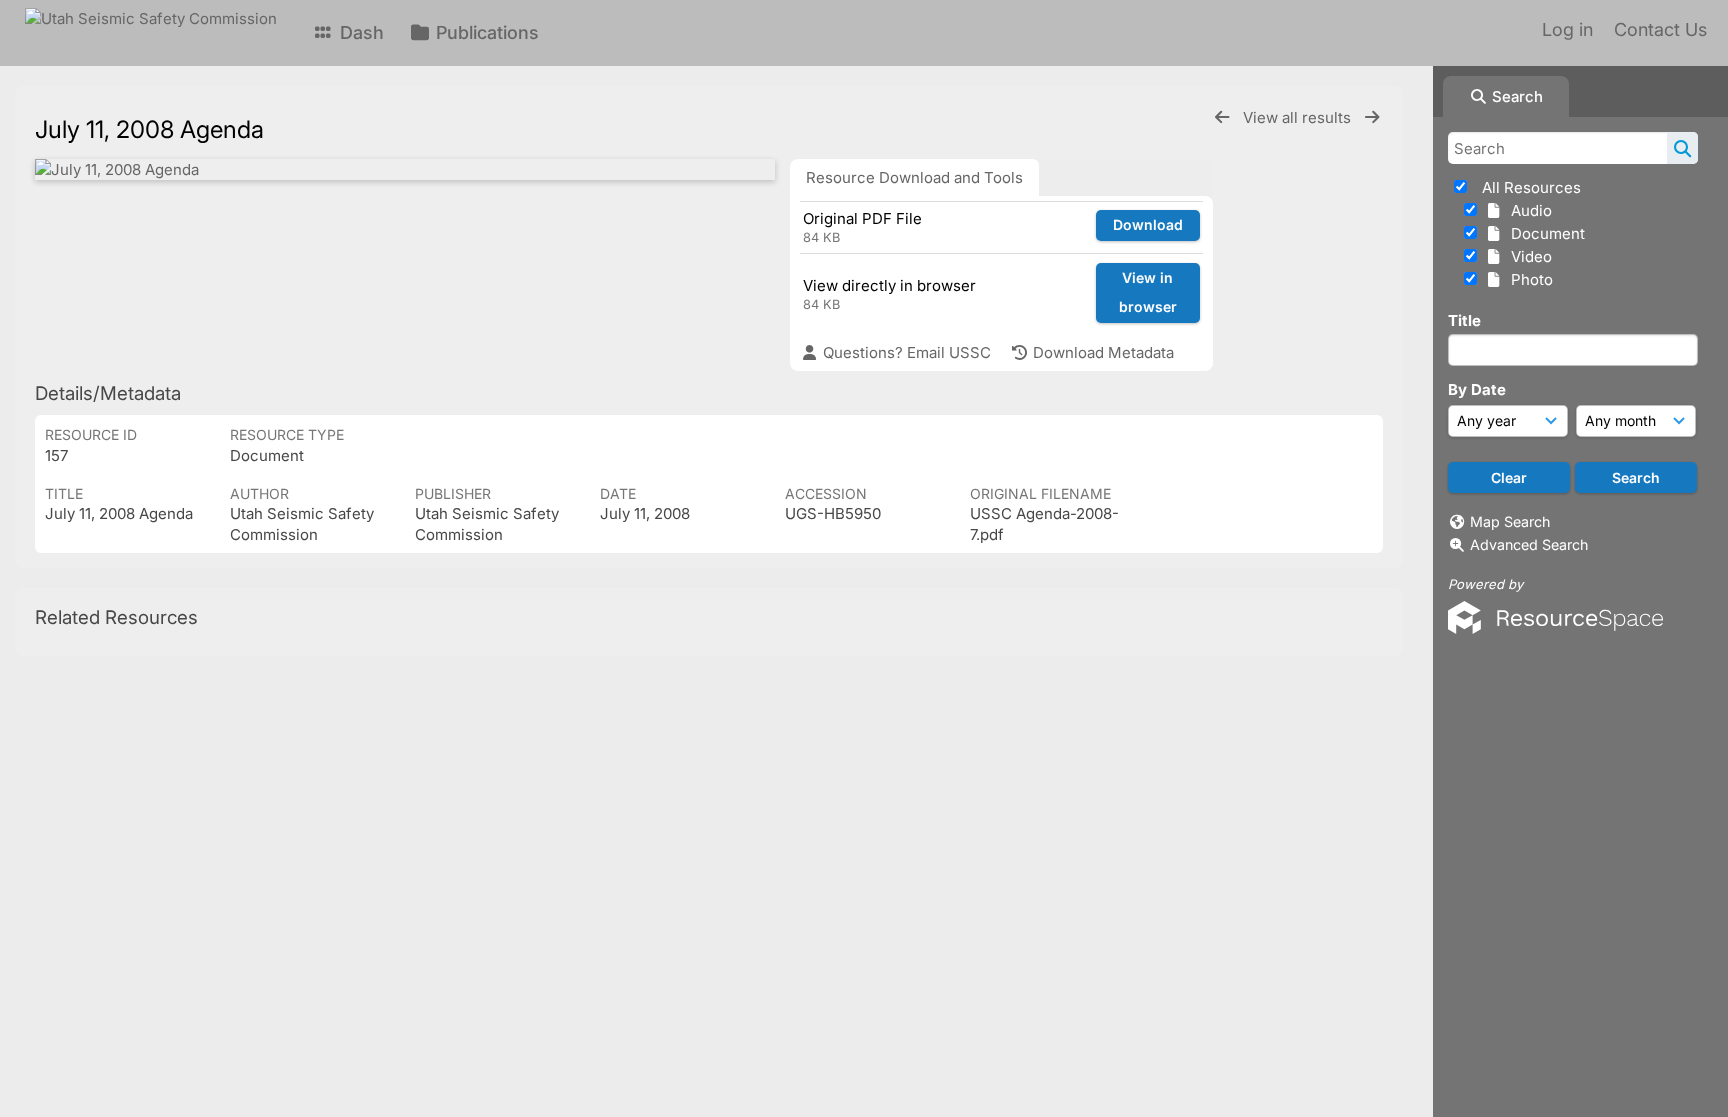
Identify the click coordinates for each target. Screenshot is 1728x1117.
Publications (485, 32)
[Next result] (1372, 117)
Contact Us (1660, 29)
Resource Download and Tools (914, 177)
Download (1148, 224)
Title (1464, 320)
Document (1544, 233)
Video (1527, 256)
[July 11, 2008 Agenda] (405, 169)
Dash (359, 32)
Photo (1528, 279)
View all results (1299, 117)
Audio (1527, 210)
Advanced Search (1529, 544)
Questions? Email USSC (905, 352)
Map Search (1510, 521)
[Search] (1682, 148)
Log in (1567, 29)
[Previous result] (1222, 117)
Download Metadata (1101, 352)
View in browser (1148, 292)
